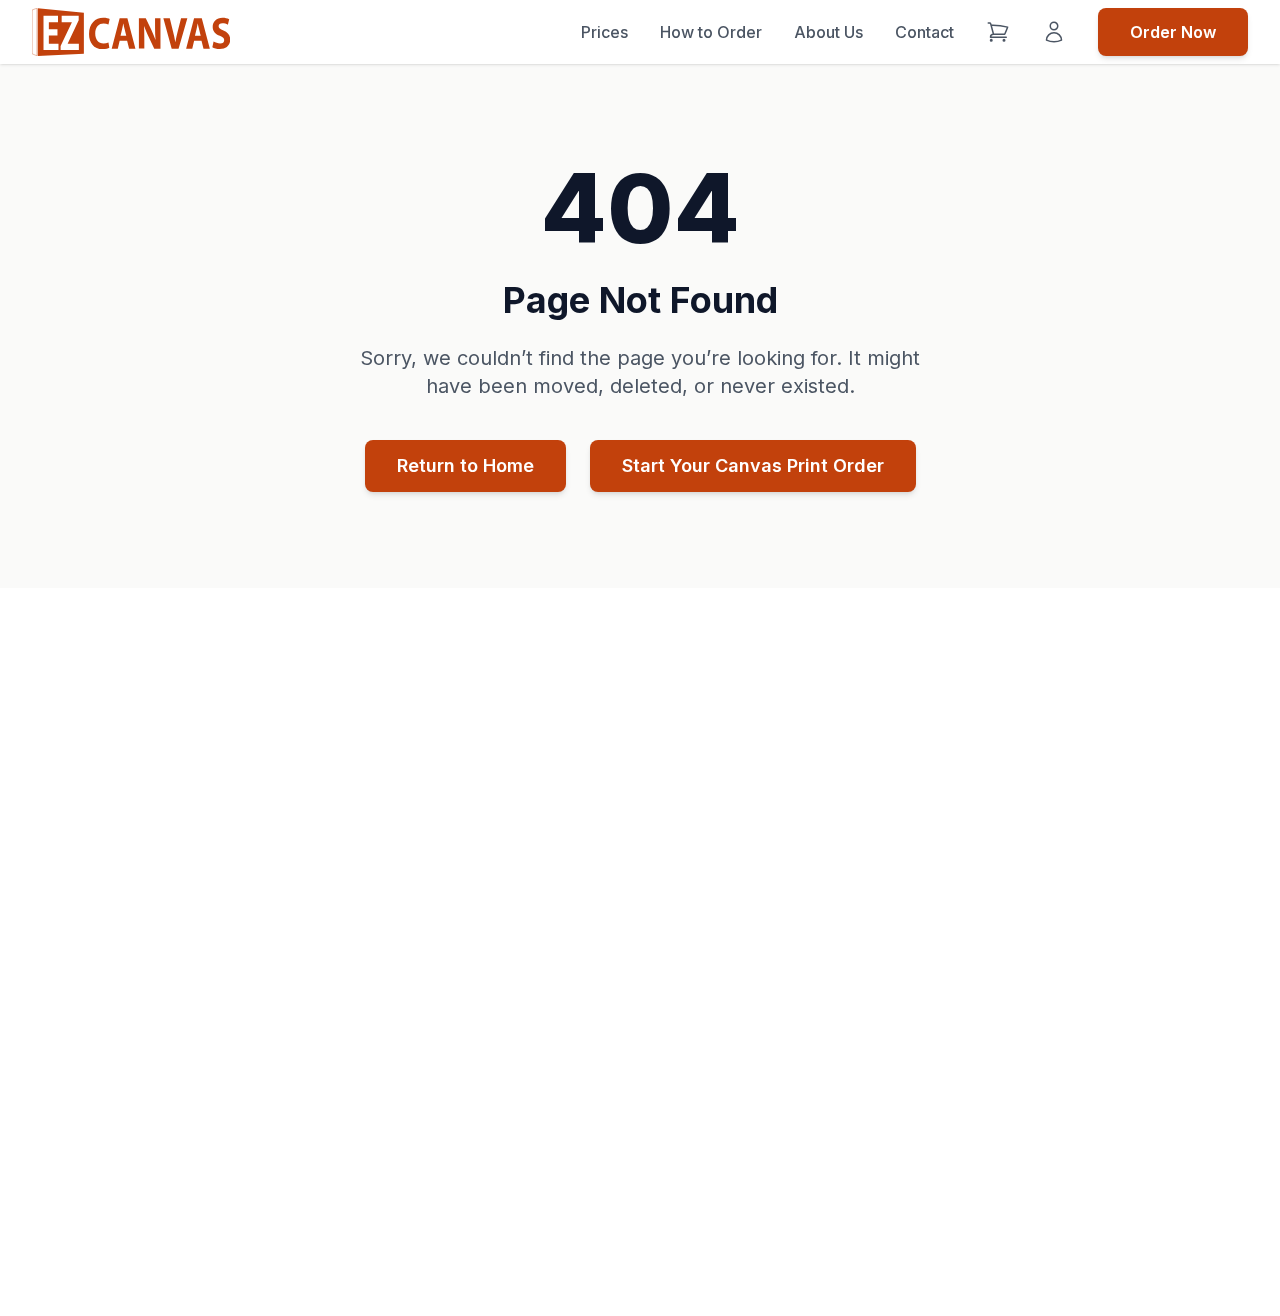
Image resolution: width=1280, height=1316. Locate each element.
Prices (604, 32)
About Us (828, 32)
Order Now (1173, 32)
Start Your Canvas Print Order (753, 465)
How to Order (711, 32)
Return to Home (465, 465)
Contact (924, 32)
